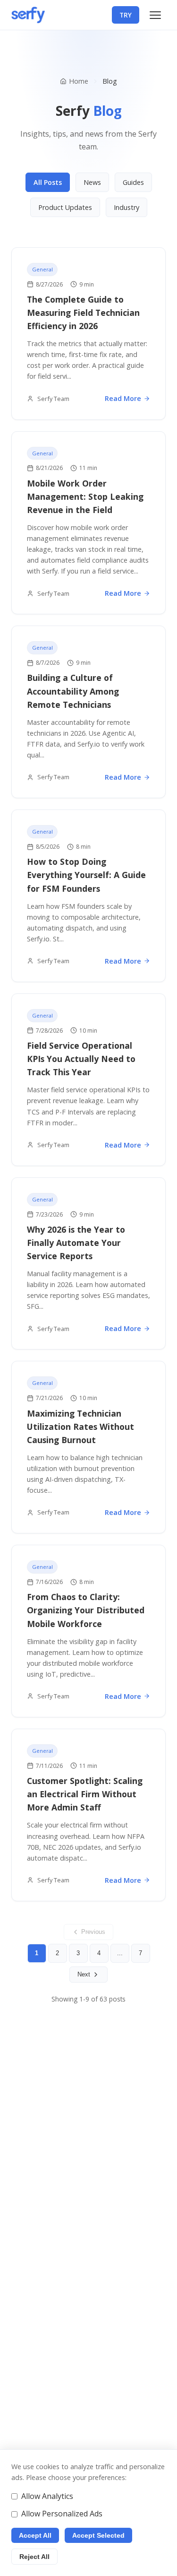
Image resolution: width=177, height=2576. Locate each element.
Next (84, 1974)
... (120, 1953)
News (92, 182)
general (42, 269)
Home (79, 81)
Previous (93, 1932)
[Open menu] (155, 15)
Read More (123, 398)
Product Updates (65, 207)
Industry (126, 207)
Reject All (34, 2557)
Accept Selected (98, 2535)
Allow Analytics (47, 2496)
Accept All (35, 2535)
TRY (126, 15)
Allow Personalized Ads (62, 2514)
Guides (133, 182)
